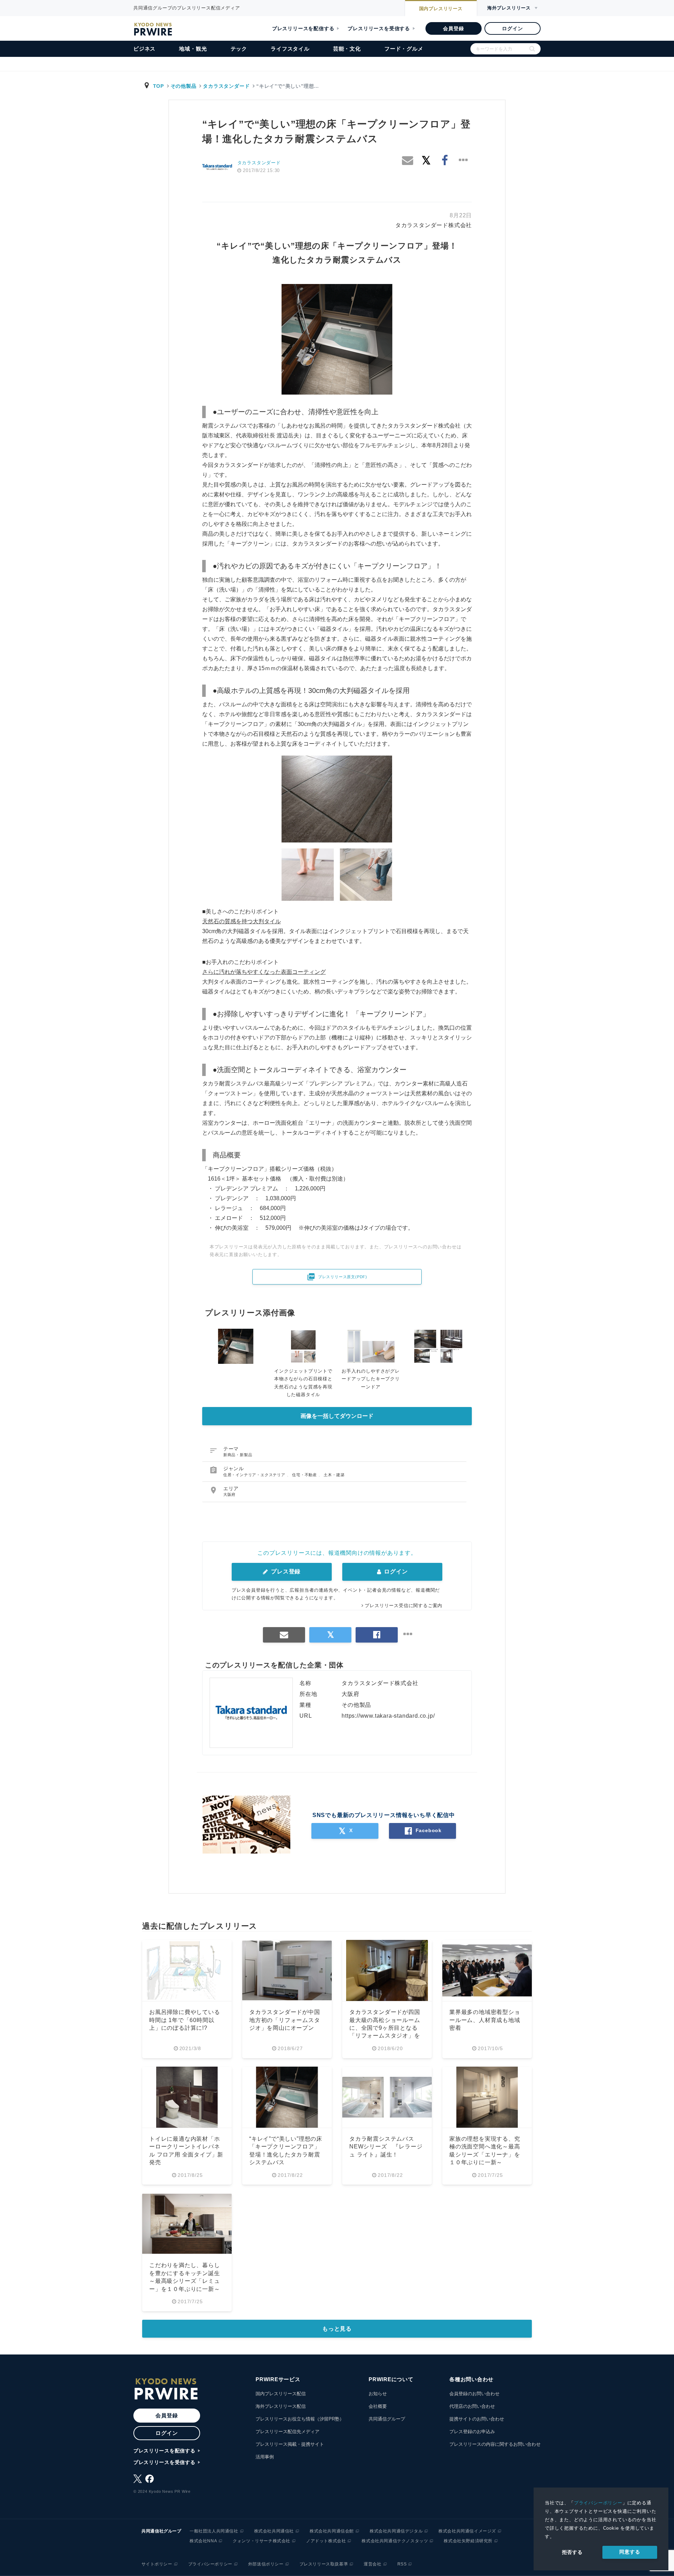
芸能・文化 (347, 49)
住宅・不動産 (305, 1475)
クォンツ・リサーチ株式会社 (262, 2541)
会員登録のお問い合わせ (474, 2394)
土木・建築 (334, 1475)
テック (239, 49)
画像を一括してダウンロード (337, 1416)
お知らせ (378, 2394)
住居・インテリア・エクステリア (255, 1475)
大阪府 (229, 1494)
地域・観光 (193, 49)
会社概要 (378, 2406)
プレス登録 (285, 1571)
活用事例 (265, 2457)
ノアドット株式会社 (326, 2541)
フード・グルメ (404, 49)
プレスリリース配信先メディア (288, 2432)
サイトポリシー (157, 2564)
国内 (441, 9)
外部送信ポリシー (266, 2564)
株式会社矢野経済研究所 (468, 2541)
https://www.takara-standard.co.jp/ (388, 1716)
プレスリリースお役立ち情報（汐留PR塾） (300, 2419)
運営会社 (372, 2564)
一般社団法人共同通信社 (214, 2531)
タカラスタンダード (226, 86)
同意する (630, 2552)
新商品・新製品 (238, 1455)
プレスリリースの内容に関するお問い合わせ (495, 2444)
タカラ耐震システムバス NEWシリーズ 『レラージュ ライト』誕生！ (386, 2147)
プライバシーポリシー (598, 2503)
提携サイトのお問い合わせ (477, 2419)
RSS (402, 2564)
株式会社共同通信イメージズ (467, 2531)
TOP (158, 86)
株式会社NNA (203, 2541)
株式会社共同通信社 (274, 2531)
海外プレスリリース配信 (281, 2406)
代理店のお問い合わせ (472, 2406)
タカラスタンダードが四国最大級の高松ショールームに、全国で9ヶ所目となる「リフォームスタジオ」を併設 (385, 2028)
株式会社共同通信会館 (332, 2531)
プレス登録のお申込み (472, 2432)
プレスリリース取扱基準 (324, 2564)
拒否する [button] (572, 2552)
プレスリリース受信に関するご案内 (404, 1606)
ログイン (512, 28)
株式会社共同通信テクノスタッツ (395, 2541)
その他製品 (184, 86)
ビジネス (144, 49)
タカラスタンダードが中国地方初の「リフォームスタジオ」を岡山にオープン (285, 2020)
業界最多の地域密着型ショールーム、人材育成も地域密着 (485, 2020)
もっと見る (337, 2329)
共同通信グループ (387, 2419)
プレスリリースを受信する (379, 28)
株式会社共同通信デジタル (396, 2531)
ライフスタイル (290, 49)
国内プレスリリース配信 (281, 2394)
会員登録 (453, 28)
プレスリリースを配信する (303, 28)
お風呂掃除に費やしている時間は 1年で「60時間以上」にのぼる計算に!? (185, 2020)
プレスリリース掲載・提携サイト (290, 2444)
